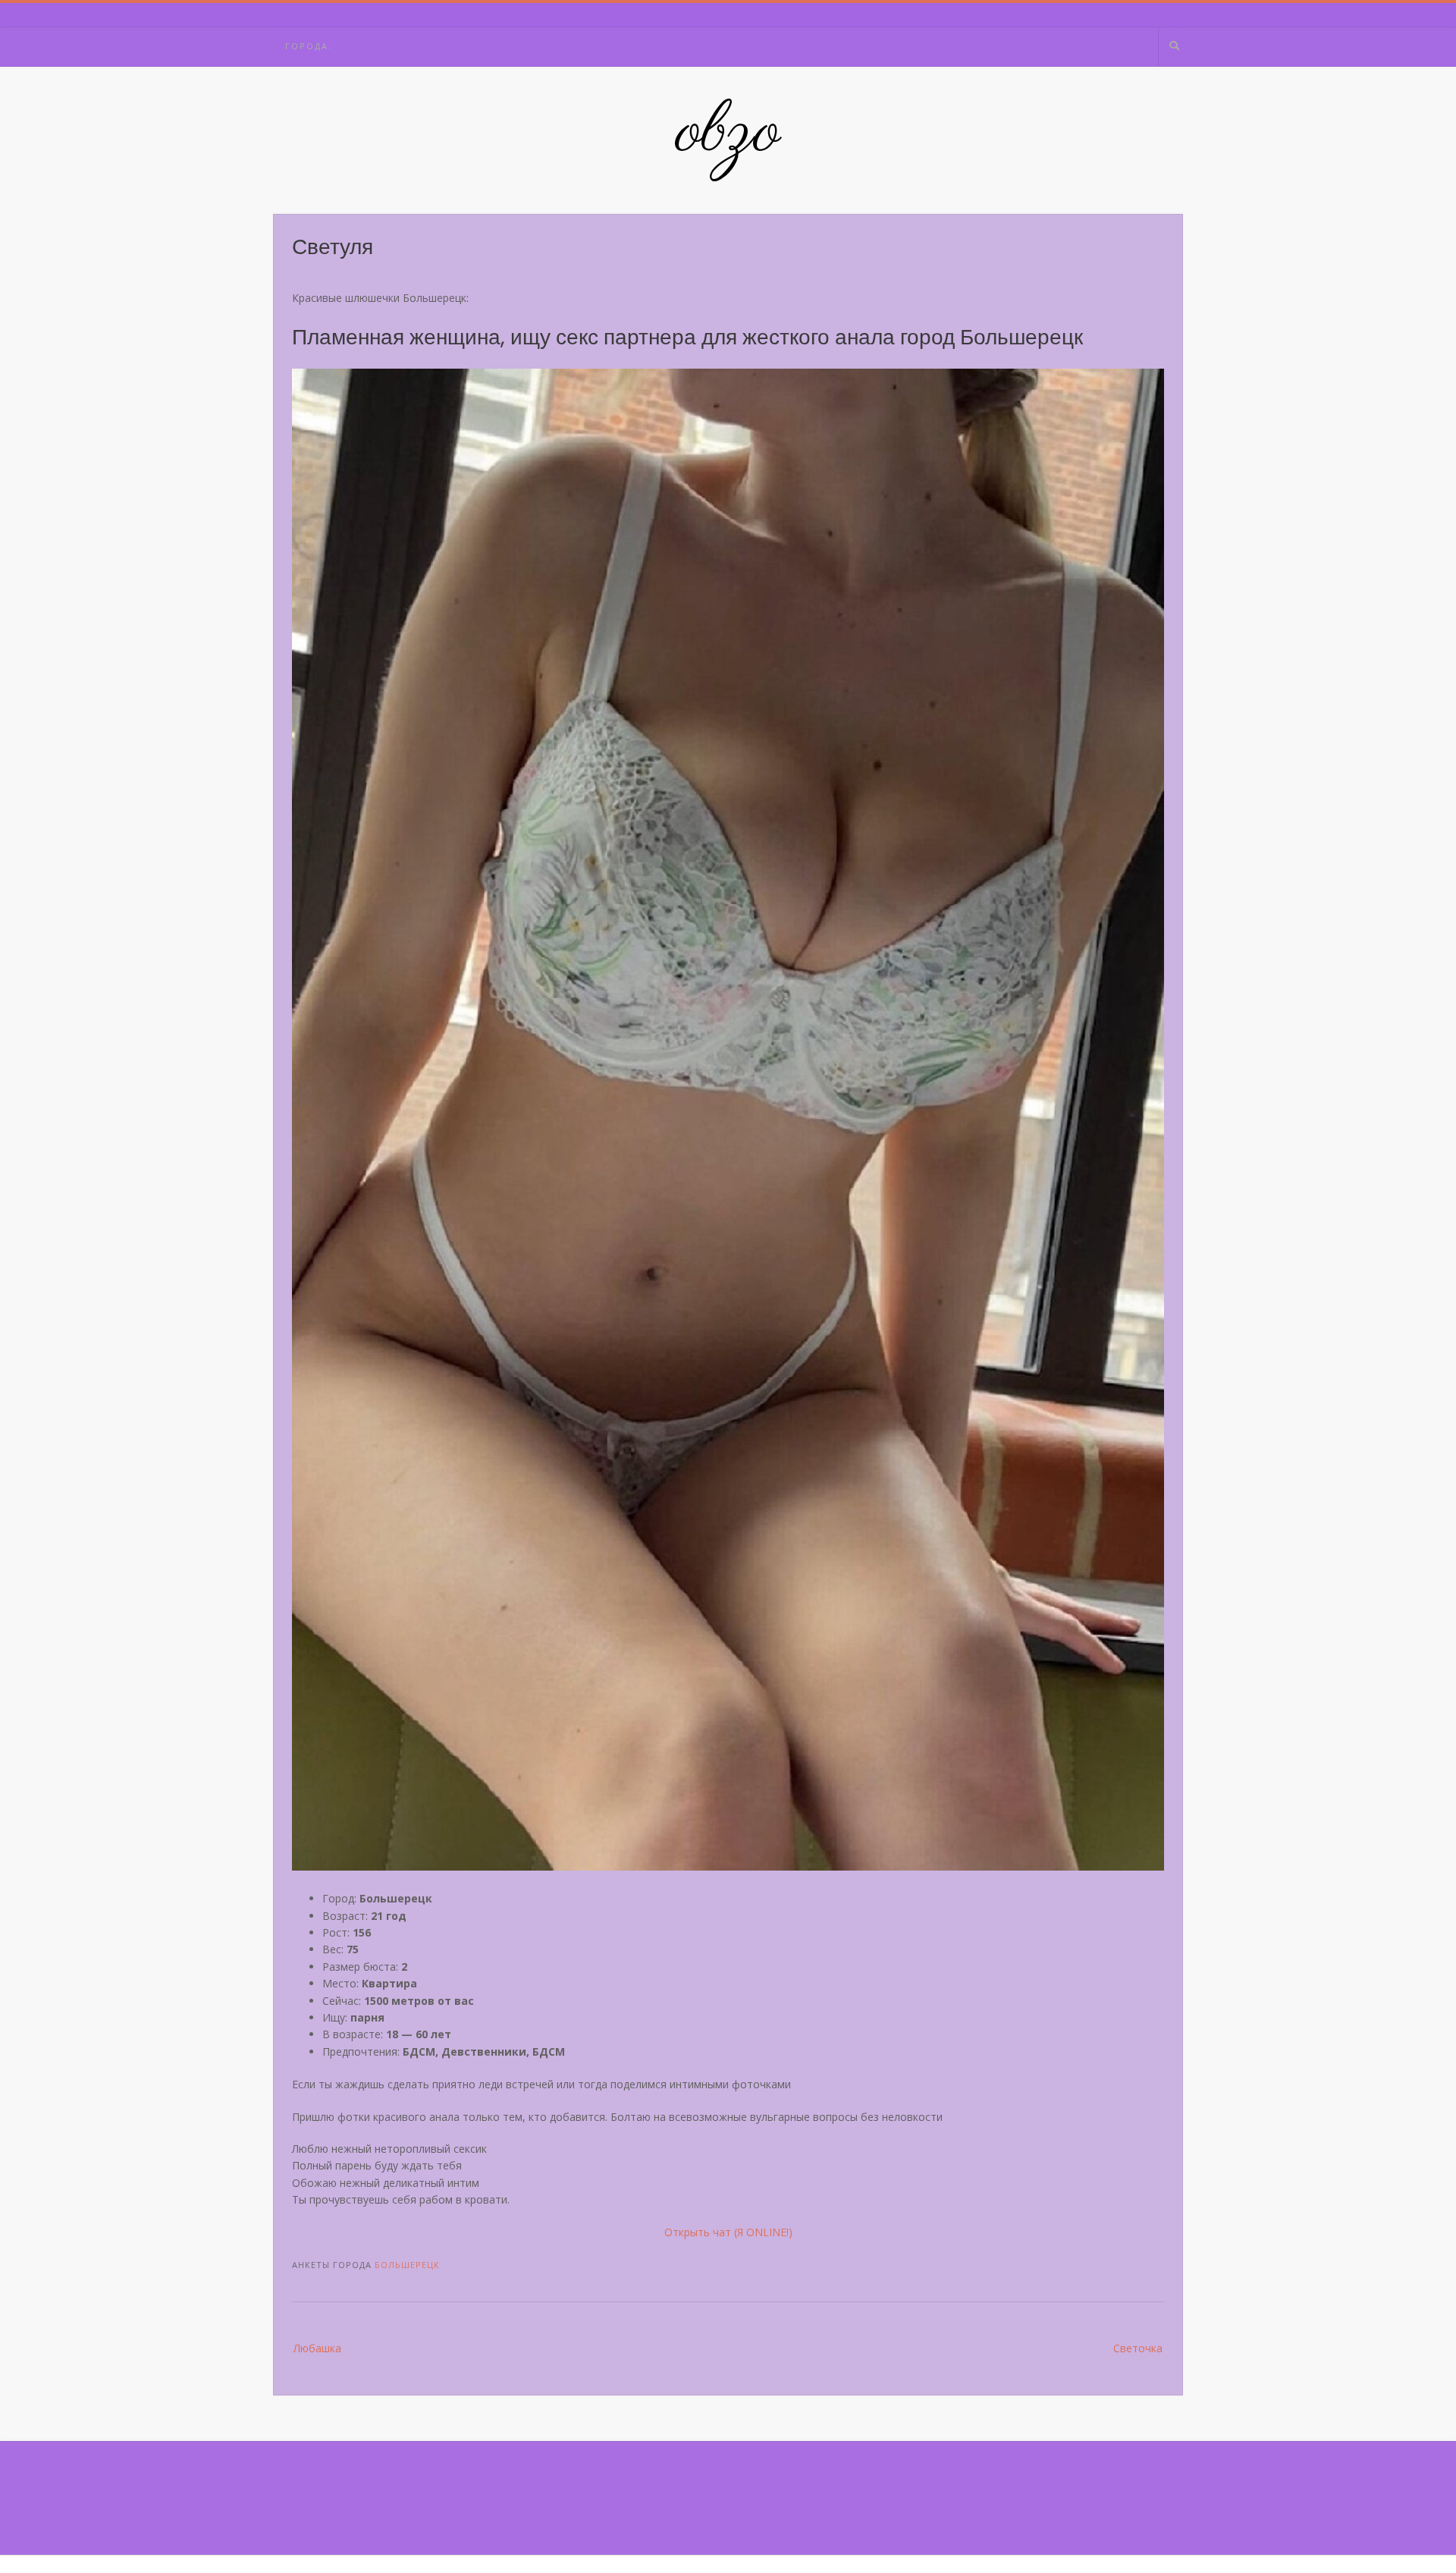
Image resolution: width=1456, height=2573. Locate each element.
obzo (728, 133)
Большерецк (407, 2265)
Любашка (317, 2348)
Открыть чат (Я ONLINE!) (728, 2232)
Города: (309, 46)
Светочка (1138, 2348)
